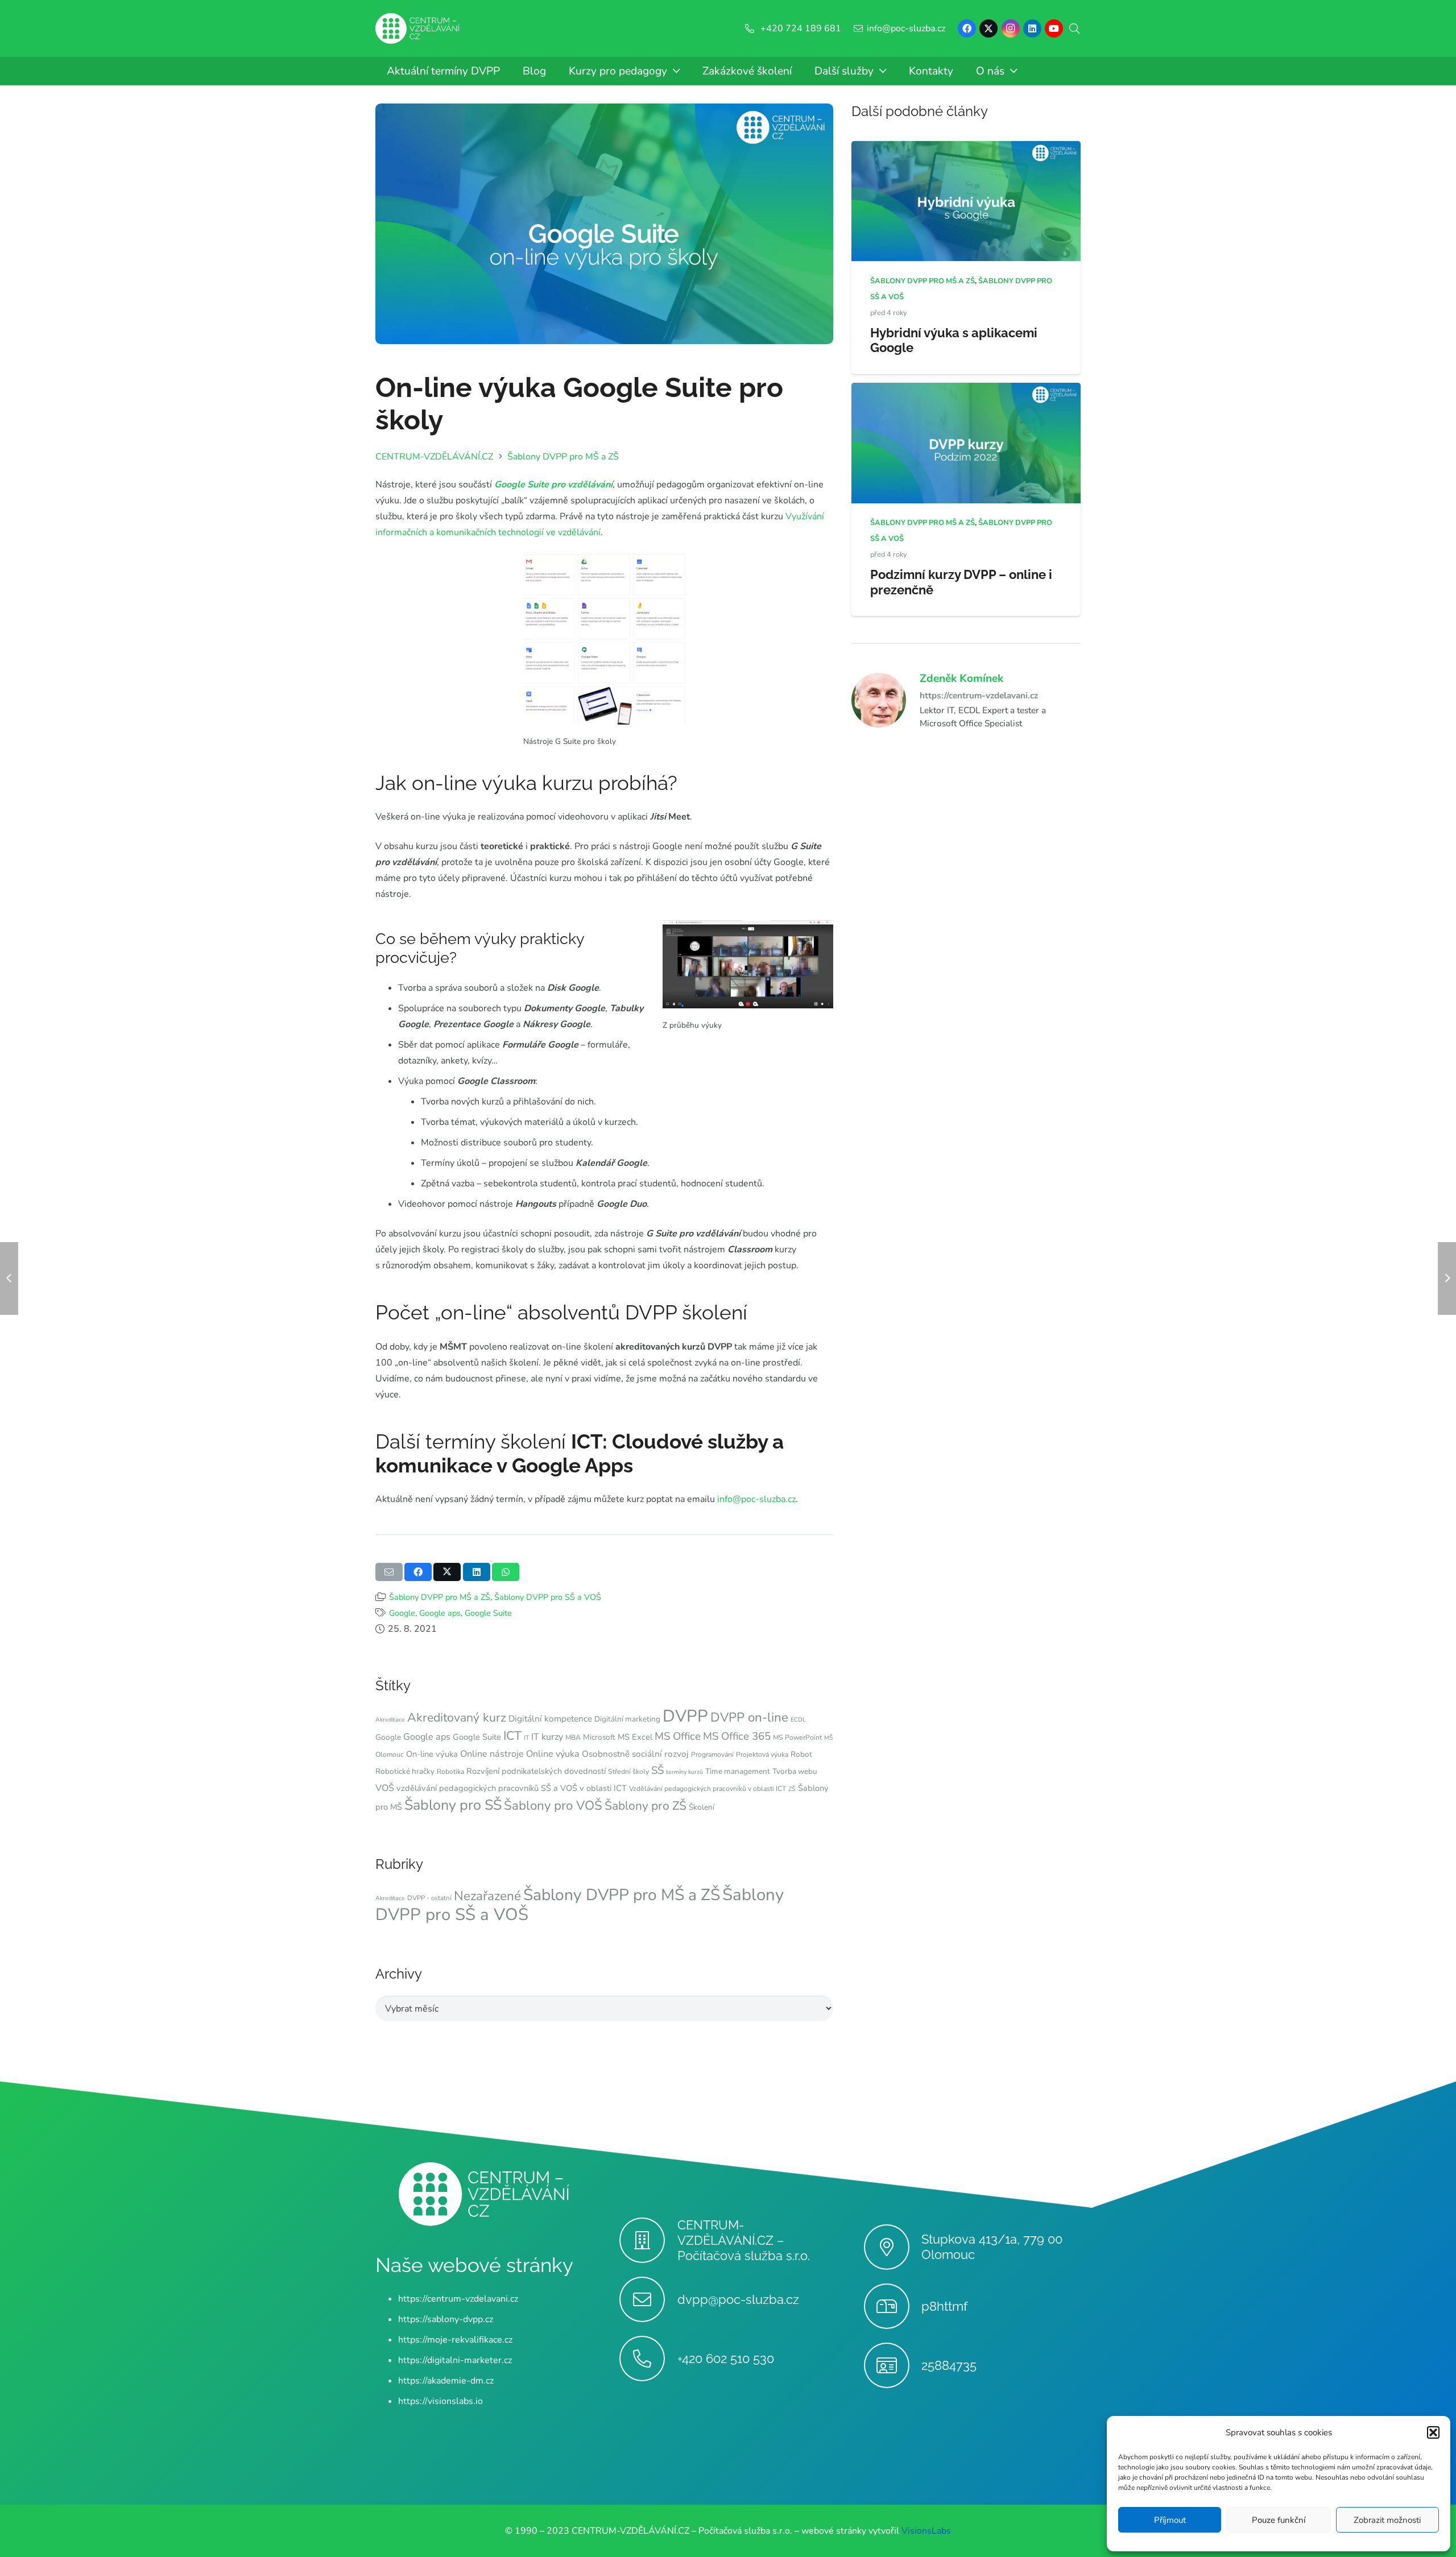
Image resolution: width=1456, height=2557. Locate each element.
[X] (988, 28)
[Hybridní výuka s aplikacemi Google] (966, 149)
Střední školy (628, 1772)
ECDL (798, 1720)
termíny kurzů (684, 1772)
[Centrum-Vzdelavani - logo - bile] (417, 29)
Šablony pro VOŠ (553, 1805)
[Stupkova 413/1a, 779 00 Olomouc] (893, 2247)
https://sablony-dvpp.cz (446, 2319)
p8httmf (944, 2306)
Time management (738, 1771)
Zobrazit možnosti (1387, 2520)
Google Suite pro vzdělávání (553, 485)
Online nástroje (492, 1754)
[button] (1433, 2432)
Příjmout (1170, 2520)
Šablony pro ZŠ (646, 1806)
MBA (573, 1737)
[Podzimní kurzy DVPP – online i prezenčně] (966, 391)
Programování (712, 1755)
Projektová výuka (762, 1755)
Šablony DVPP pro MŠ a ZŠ (440, 1597)
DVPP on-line (749, 1717)
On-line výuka (432, 1754)
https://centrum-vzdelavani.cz (979, 695)
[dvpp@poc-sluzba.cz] (648, 2299)
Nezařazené (487, 1896)
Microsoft (599, 1737)
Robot (801, 1754)
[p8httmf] (893, 2306)
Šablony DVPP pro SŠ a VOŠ (548, 1597)
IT (526, 1738)
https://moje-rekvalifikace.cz (455, 2340)
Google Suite (488, 1613)
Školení (702, 1807)
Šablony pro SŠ (453, 1805)
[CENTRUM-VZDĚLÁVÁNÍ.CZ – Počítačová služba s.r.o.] (648, 2240)
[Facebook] (967, 28)
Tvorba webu (795, 1771)
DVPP (685, 1716)
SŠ (657, 1770)
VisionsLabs (926, 2531)
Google (402, 1613)
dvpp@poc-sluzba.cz (738, 2299)
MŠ (829, 1738)
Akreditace (390, 1720)
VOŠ (385, 1788)
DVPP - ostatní (429, 1898)
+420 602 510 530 (726, 2359)
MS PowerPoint (797, 1737)
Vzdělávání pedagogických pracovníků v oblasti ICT (708, 1789)
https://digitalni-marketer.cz (455, 2360)
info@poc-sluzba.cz (756, 1499)
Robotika (450, 1772)
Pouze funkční (1279, 2520)
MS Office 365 (737, 1736)
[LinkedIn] (1032, 28)
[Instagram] (1011, 28)
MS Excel (635, 1737)
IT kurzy (547, 1737)
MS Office (678, 1736)
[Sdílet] (418, 1572)
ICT (512, 1736)
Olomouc (390, 1755)
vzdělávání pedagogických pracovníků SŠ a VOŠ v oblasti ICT (512, 1788)
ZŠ (792, 1789)
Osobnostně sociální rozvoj (635, 1754)
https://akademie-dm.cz (446, 2381)
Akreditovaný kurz (457, 1718)
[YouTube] (1054, 28)
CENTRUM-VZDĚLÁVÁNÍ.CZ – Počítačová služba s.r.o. (744, 2240)
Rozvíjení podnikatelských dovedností (536, 1771)
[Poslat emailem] (389, 1572)
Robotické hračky (405, 1771)
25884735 (949, 2365)
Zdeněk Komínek (961, 678)
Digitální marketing (627, 1719)
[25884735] (893, 2365)
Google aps (440, 1613)
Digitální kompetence (550, 1718)
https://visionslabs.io (440, 2401)
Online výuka (553, 1754)
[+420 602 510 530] (648, 2359)
